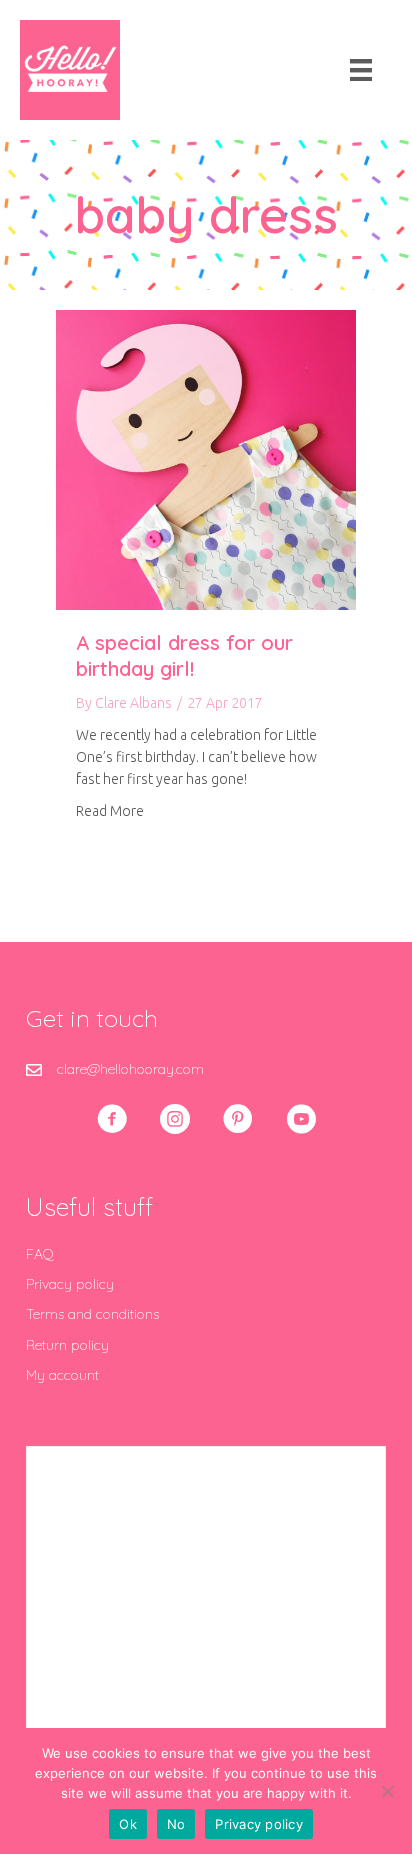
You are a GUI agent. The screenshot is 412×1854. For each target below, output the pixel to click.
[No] (387, 1791)
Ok (128, 1824)
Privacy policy (70, 1284)
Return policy (67, 1345)
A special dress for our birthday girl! (184, 655)
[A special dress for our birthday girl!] (206, 459)
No (176, 1824)
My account (62, 1375)
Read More (110, 810)
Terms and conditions (92, 1314)
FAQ (40, 1254)
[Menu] (361, 70)
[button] (112, 1119)
